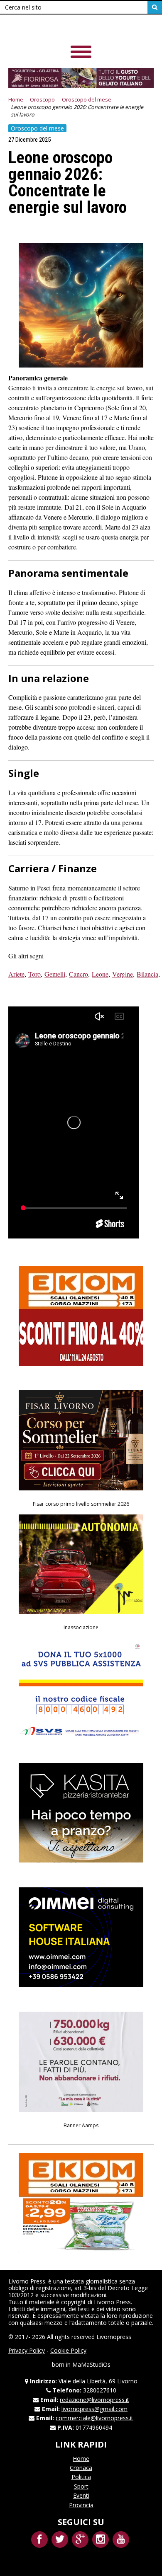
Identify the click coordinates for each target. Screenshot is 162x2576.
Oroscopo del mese (87, 100)
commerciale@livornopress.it (94, 2418)
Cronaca (81, 2468)
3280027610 (100, 2390)
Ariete (16, 974)
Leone (100, 974)
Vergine (123, 974)
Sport (81, 2486)
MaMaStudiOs (91, 2364)
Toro (34, 974)
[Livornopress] (66, 29)
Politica (81, 2477)
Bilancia (147, 974)
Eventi (81, 2495)
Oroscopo (42, 100)
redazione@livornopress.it (94, 2400)
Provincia (81, 2505)
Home (16, 100)
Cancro (79, 974)
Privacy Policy (27, 2350)
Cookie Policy (68, 2350)
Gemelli (55, 974)
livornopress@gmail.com (94, 2409)
